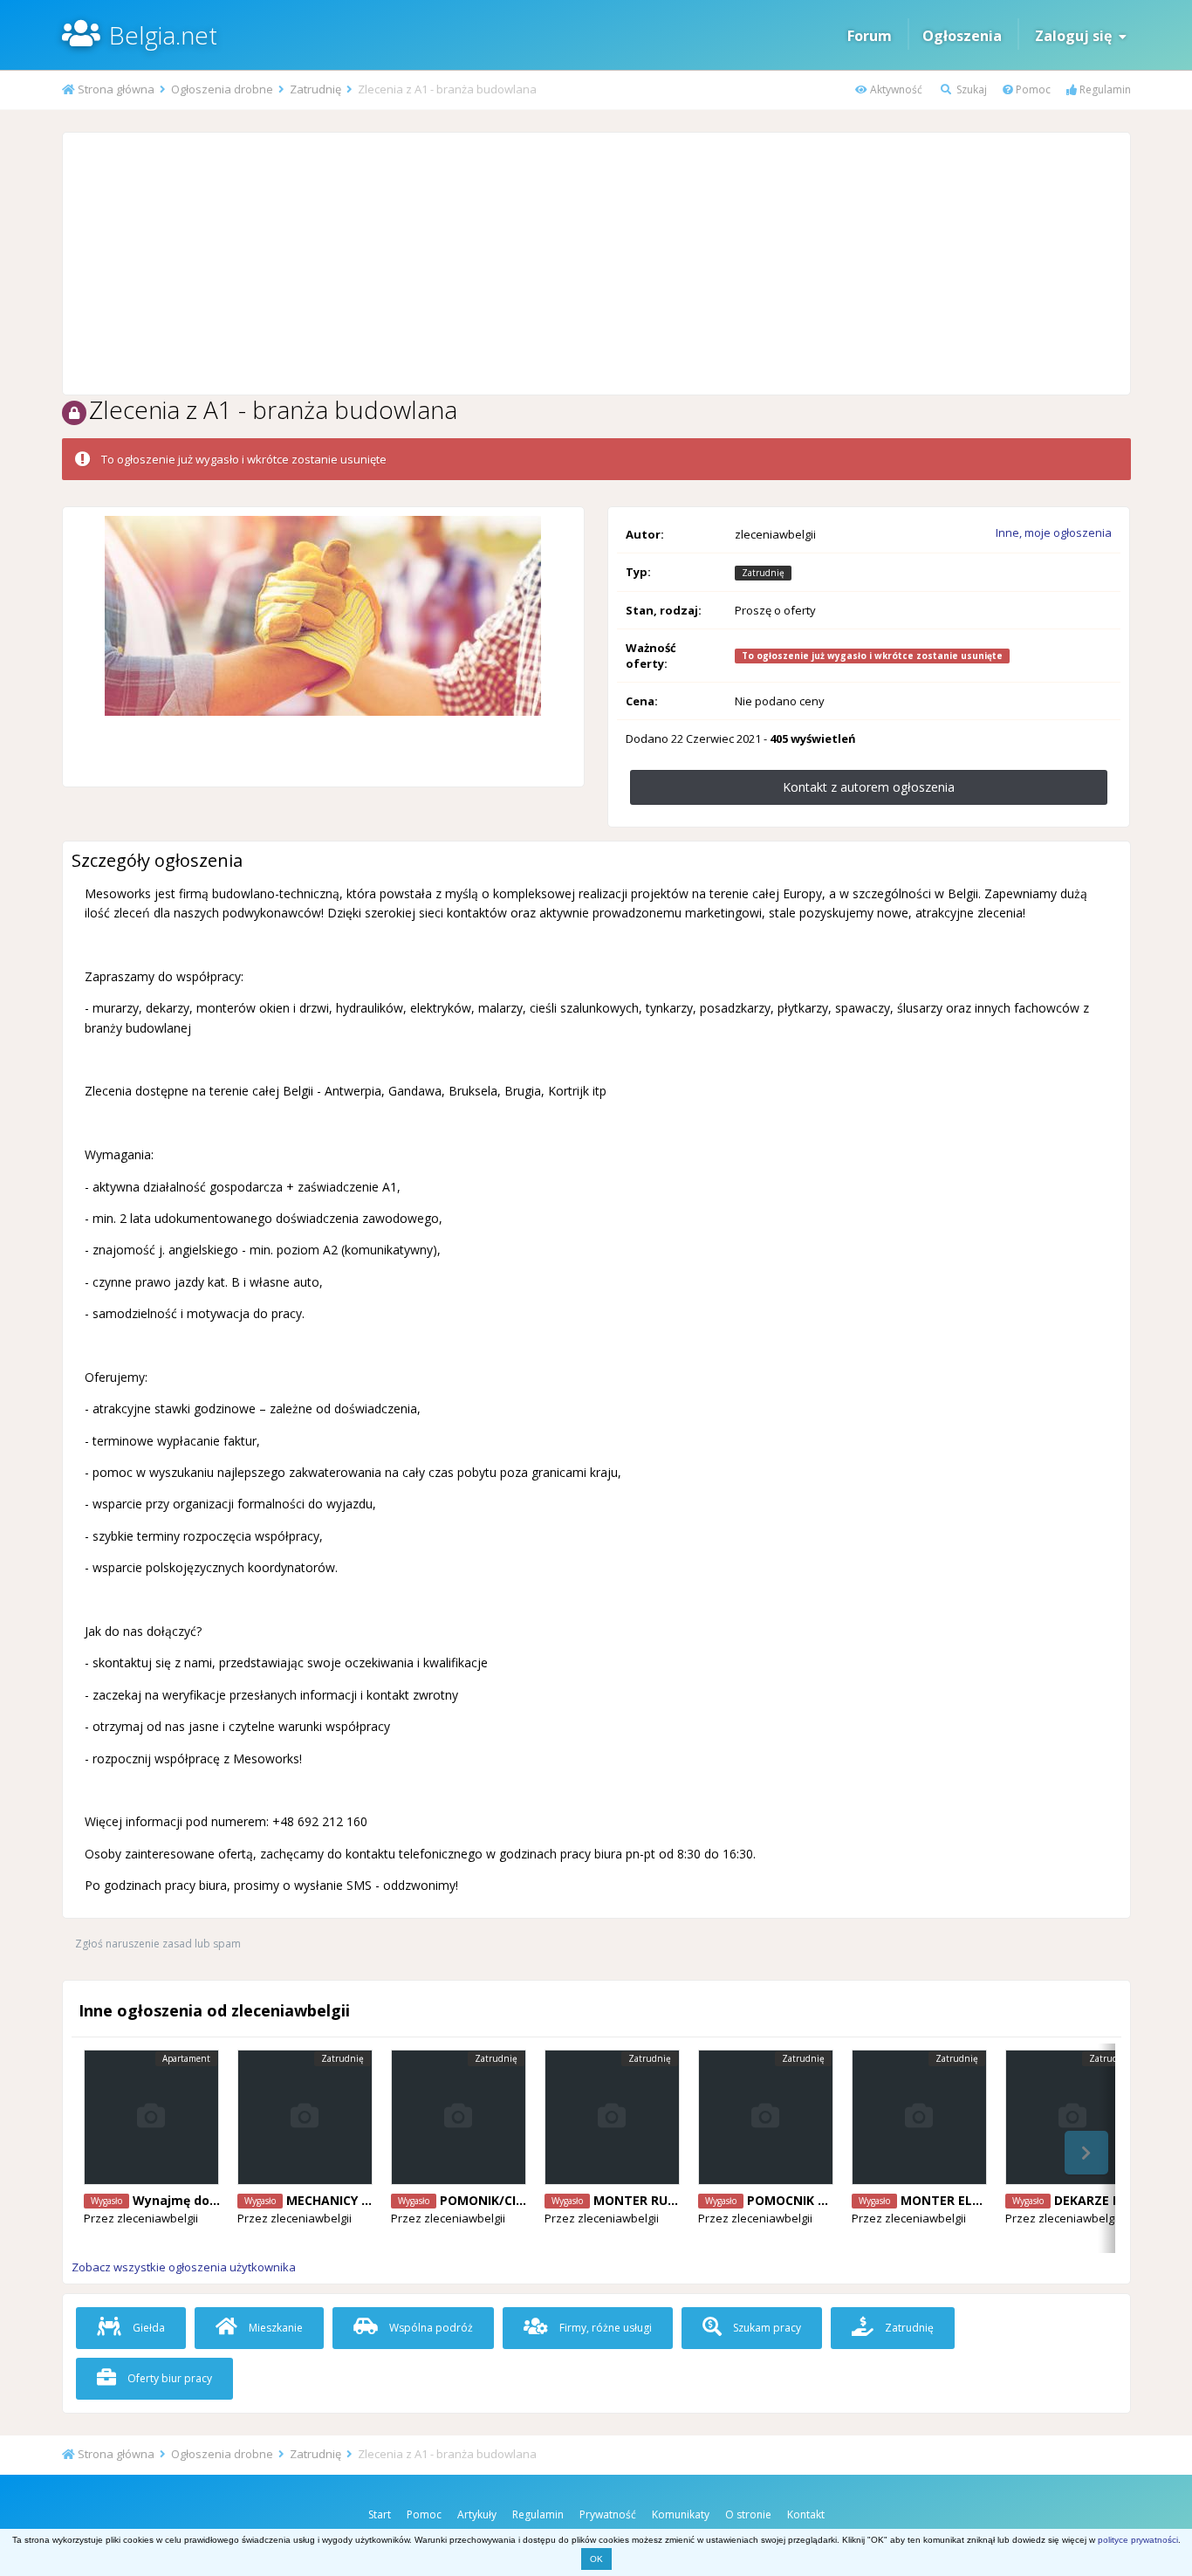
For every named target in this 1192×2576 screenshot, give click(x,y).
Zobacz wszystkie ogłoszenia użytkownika (184, 2267)
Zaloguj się (1077, 36)
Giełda (147, 2328)
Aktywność (895, 89)
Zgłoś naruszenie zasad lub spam (158, 1944)
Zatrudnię (908, 2328)
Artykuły (477, 2514)
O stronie (748, 2514)
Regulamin (1104, 89)
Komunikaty (681, 2514)
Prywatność (608, 2514)
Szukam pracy (766, 2328)
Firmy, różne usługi (604, 2328)
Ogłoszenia (962, 36)
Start (380, 2514)
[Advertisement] (596, 264)
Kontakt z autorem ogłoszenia (869, 787)
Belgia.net (163, 35)
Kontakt (806, 2514)
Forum (870, 36)
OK (596, 2559)
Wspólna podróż (430, 2328)
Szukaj (970, 89)
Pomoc (1032, 89)
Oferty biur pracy (168, 2378)
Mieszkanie (274, 2328)
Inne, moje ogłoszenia (1054, 532)
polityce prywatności (1138, 2540)
